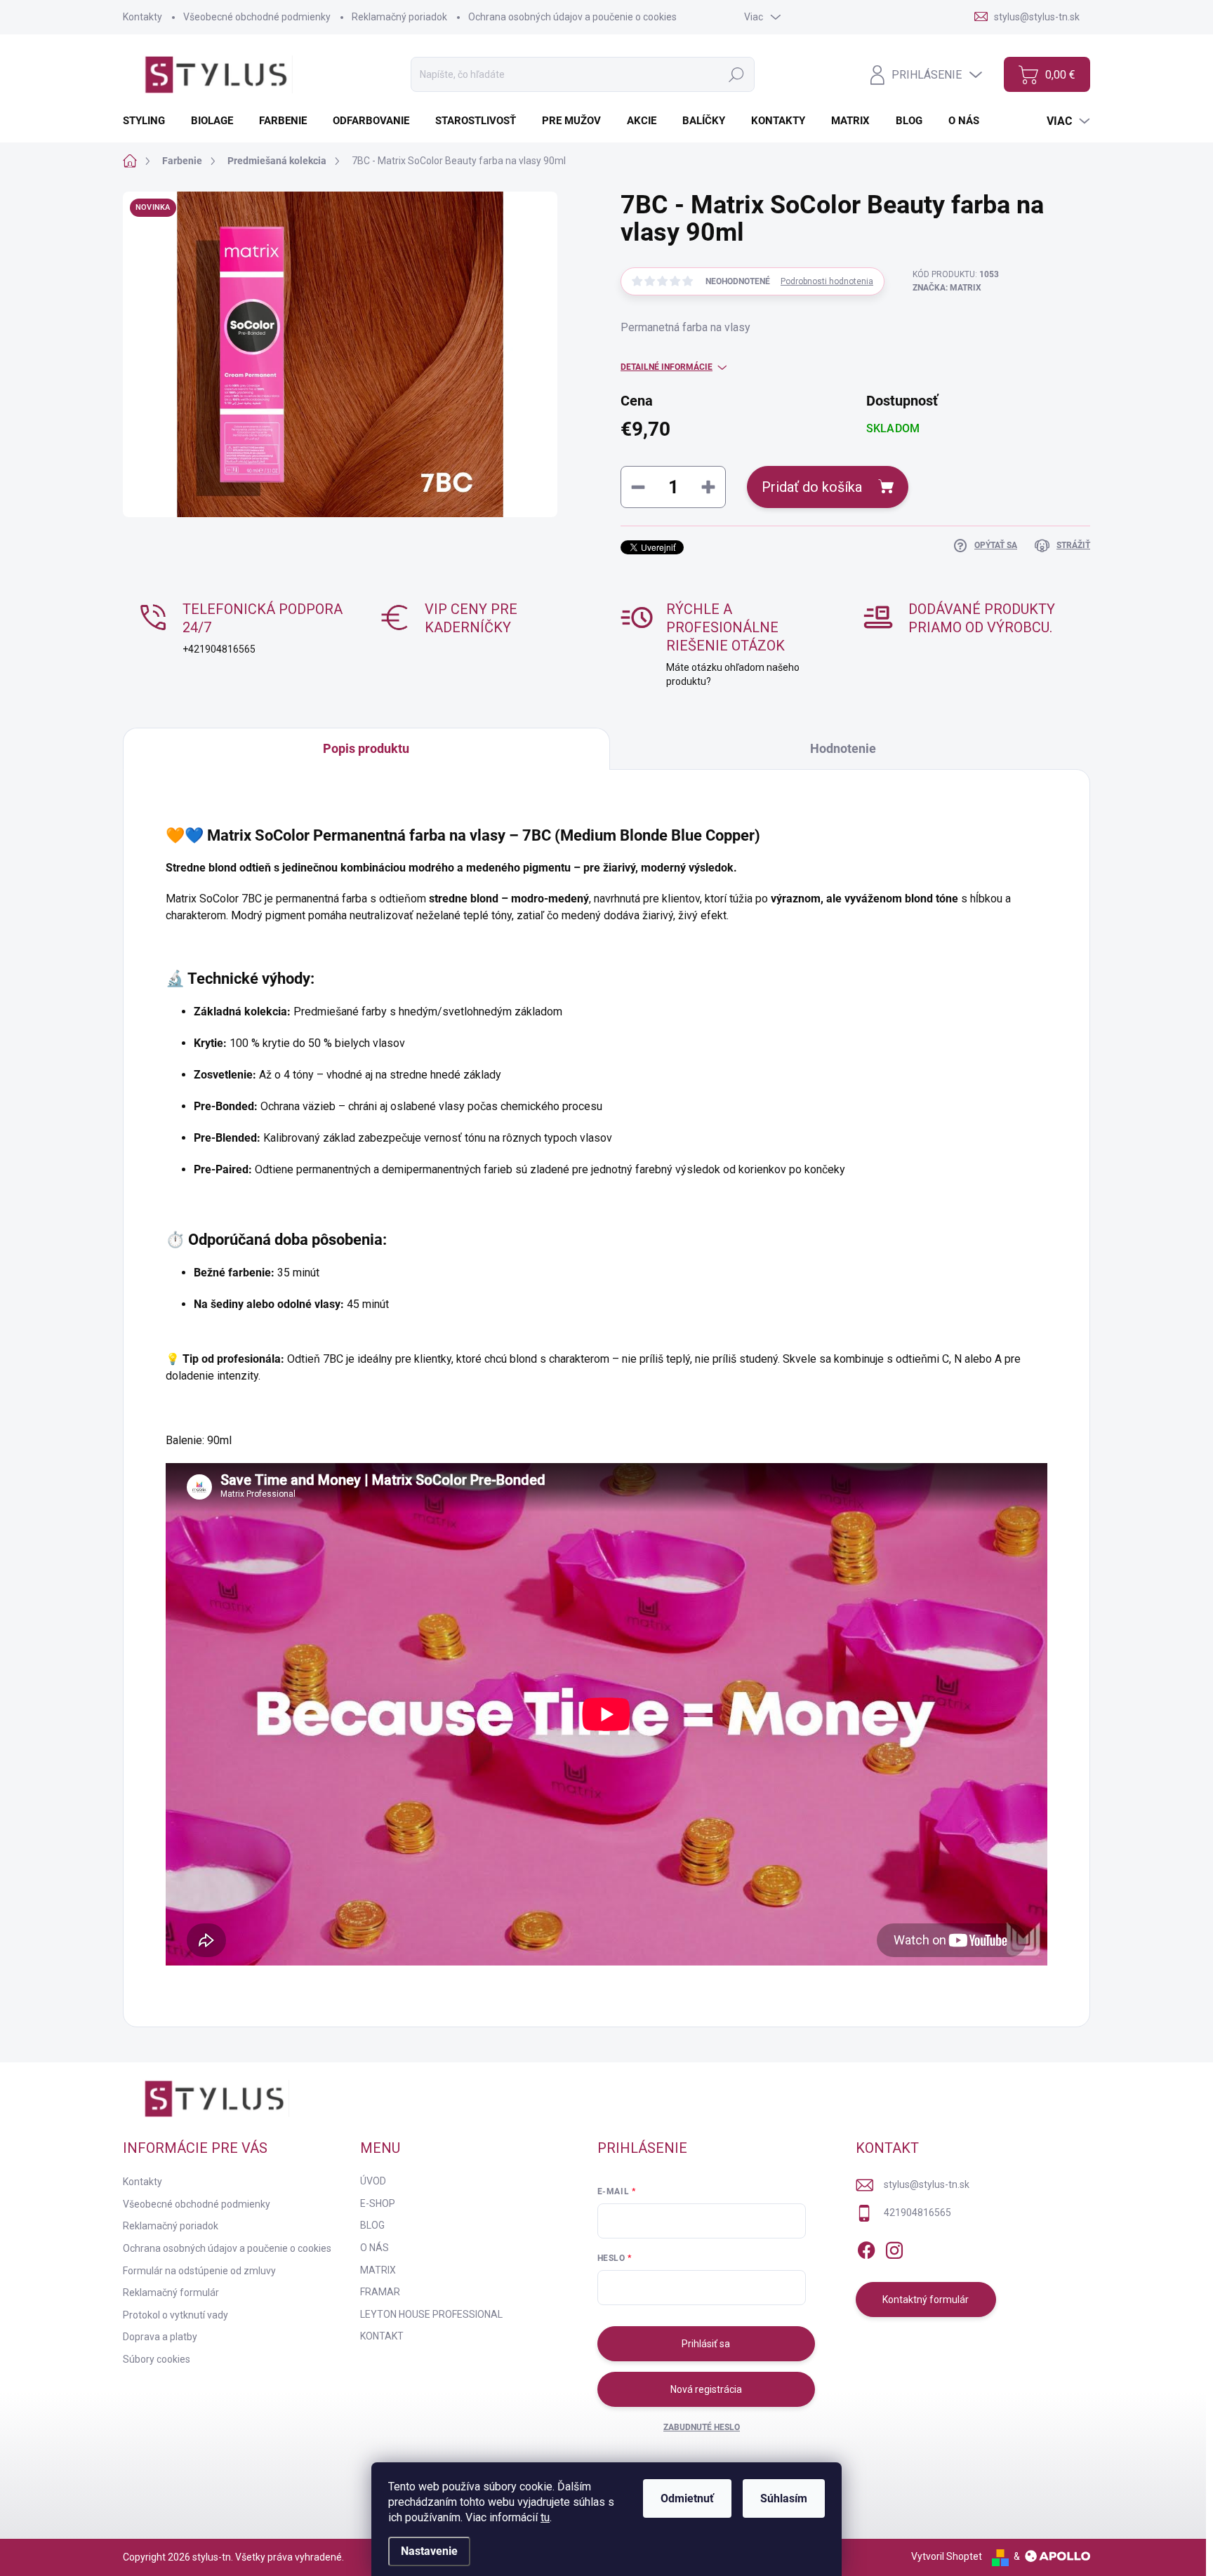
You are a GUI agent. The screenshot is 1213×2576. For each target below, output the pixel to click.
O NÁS (374, 2248)
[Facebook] (866, 2248)
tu (545, 2517)
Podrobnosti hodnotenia (827, 281)
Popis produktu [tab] (366, 748)
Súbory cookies (157, 2359)
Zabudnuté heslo (702, 2427)
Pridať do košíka (812, 487)
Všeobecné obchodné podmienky (257, 17)
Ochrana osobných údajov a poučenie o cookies (572, 17)
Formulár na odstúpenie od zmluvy (199, 2271)
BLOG (372, 2225)
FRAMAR (380, 2292)
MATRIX (378, 2270)
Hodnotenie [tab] (843, 748)
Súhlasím (784, 2498)
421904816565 (917, 2213)
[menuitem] (149, 121)
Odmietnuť (687, 2498)
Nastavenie (429, 2551)
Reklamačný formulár (171, 2293)
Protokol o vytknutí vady (175, 2315)
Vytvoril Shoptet (947, 2556)
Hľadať (736, 74)
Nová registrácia (706, 2389)
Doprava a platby (160, 2337)
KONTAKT (382, 2336)
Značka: (947, 288)
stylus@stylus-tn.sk (927, 2184)
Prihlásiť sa (706, 2344)
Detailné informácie (667, 367)
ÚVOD (373, 2181)
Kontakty (142, 17)
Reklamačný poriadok (399, 17)
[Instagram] (894, 2248)
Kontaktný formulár (926, 2300)
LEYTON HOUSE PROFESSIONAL (431, 2314)
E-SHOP (378, 2203)
